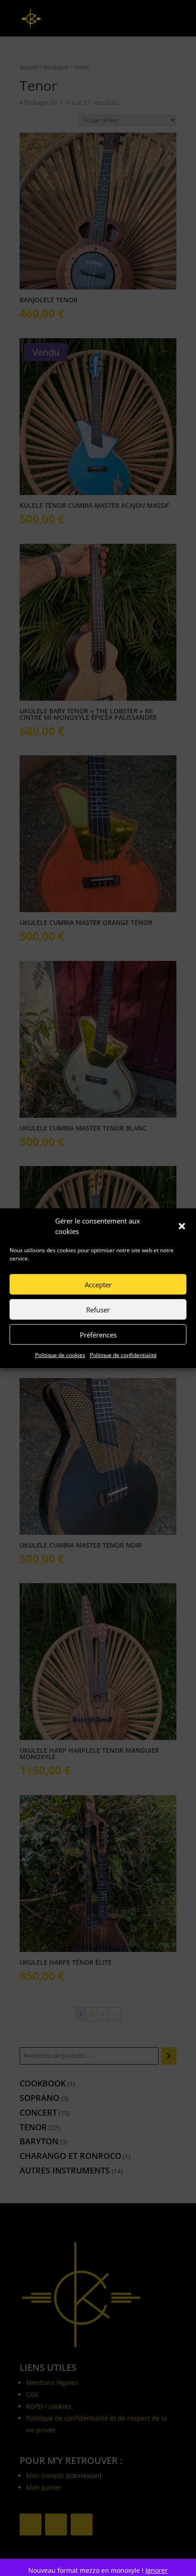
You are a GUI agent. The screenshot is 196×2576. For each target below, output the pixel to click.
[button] (182, 1226)
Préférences (98, 1334)
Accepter (98, 1284)
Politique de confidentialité (123, 1355)
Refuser (98, 1309)
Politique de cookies (60, 1355)
